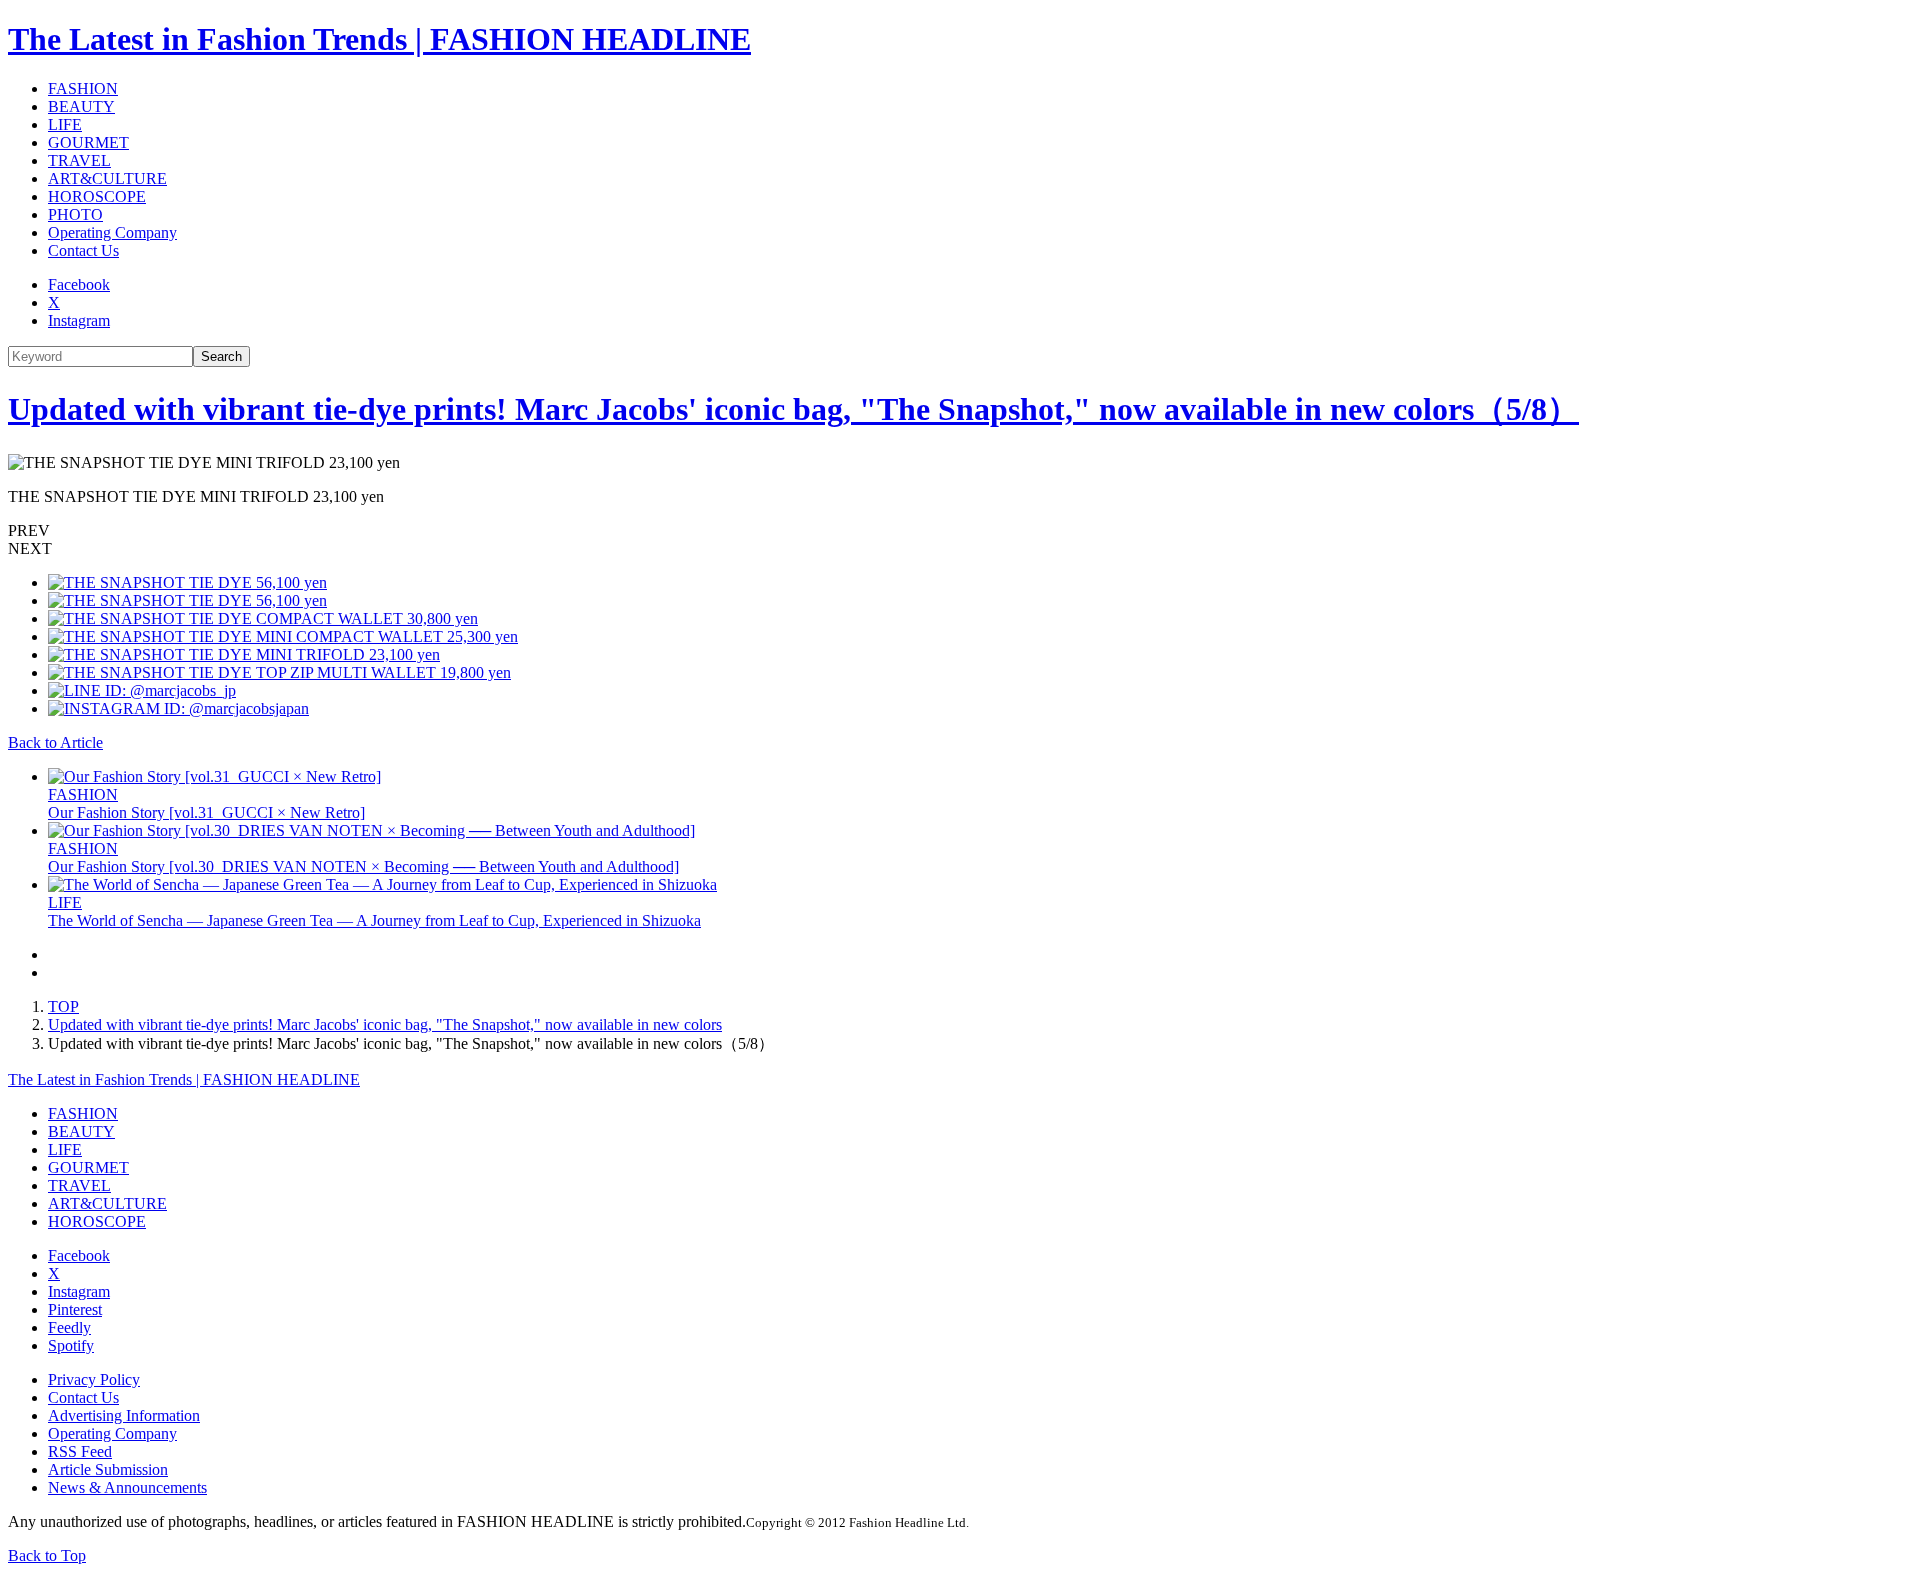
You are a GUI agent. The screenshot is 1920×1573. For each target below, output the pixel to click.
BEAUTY (81, 106)
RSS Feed (80, 1451)
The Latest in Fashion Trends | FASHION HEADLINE (379, 39)
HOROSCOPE (97, 196)
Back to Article (55, 742)
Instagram (79, 320)
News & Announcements (127, 1487)
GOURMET (88, 142)
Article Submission (108, 1469)
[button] (960, 531)
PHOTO (75, 214)
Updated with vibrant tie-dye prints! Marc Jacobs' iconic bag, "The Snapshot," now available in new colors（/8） (793, 409)
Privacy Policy (94, 1379)
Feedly (69, 1327)
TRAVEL (79, 160)
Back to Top (47, 1555)
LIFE (65, 124)
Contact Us (83, 250)
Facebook (79, 284)
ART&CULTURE (107, 178)
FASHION (83, 88)
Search (221, 356)
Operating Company (112, 232)
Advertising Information (124, 1415)
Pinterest (75, 1309)
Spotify (71, 1345)
